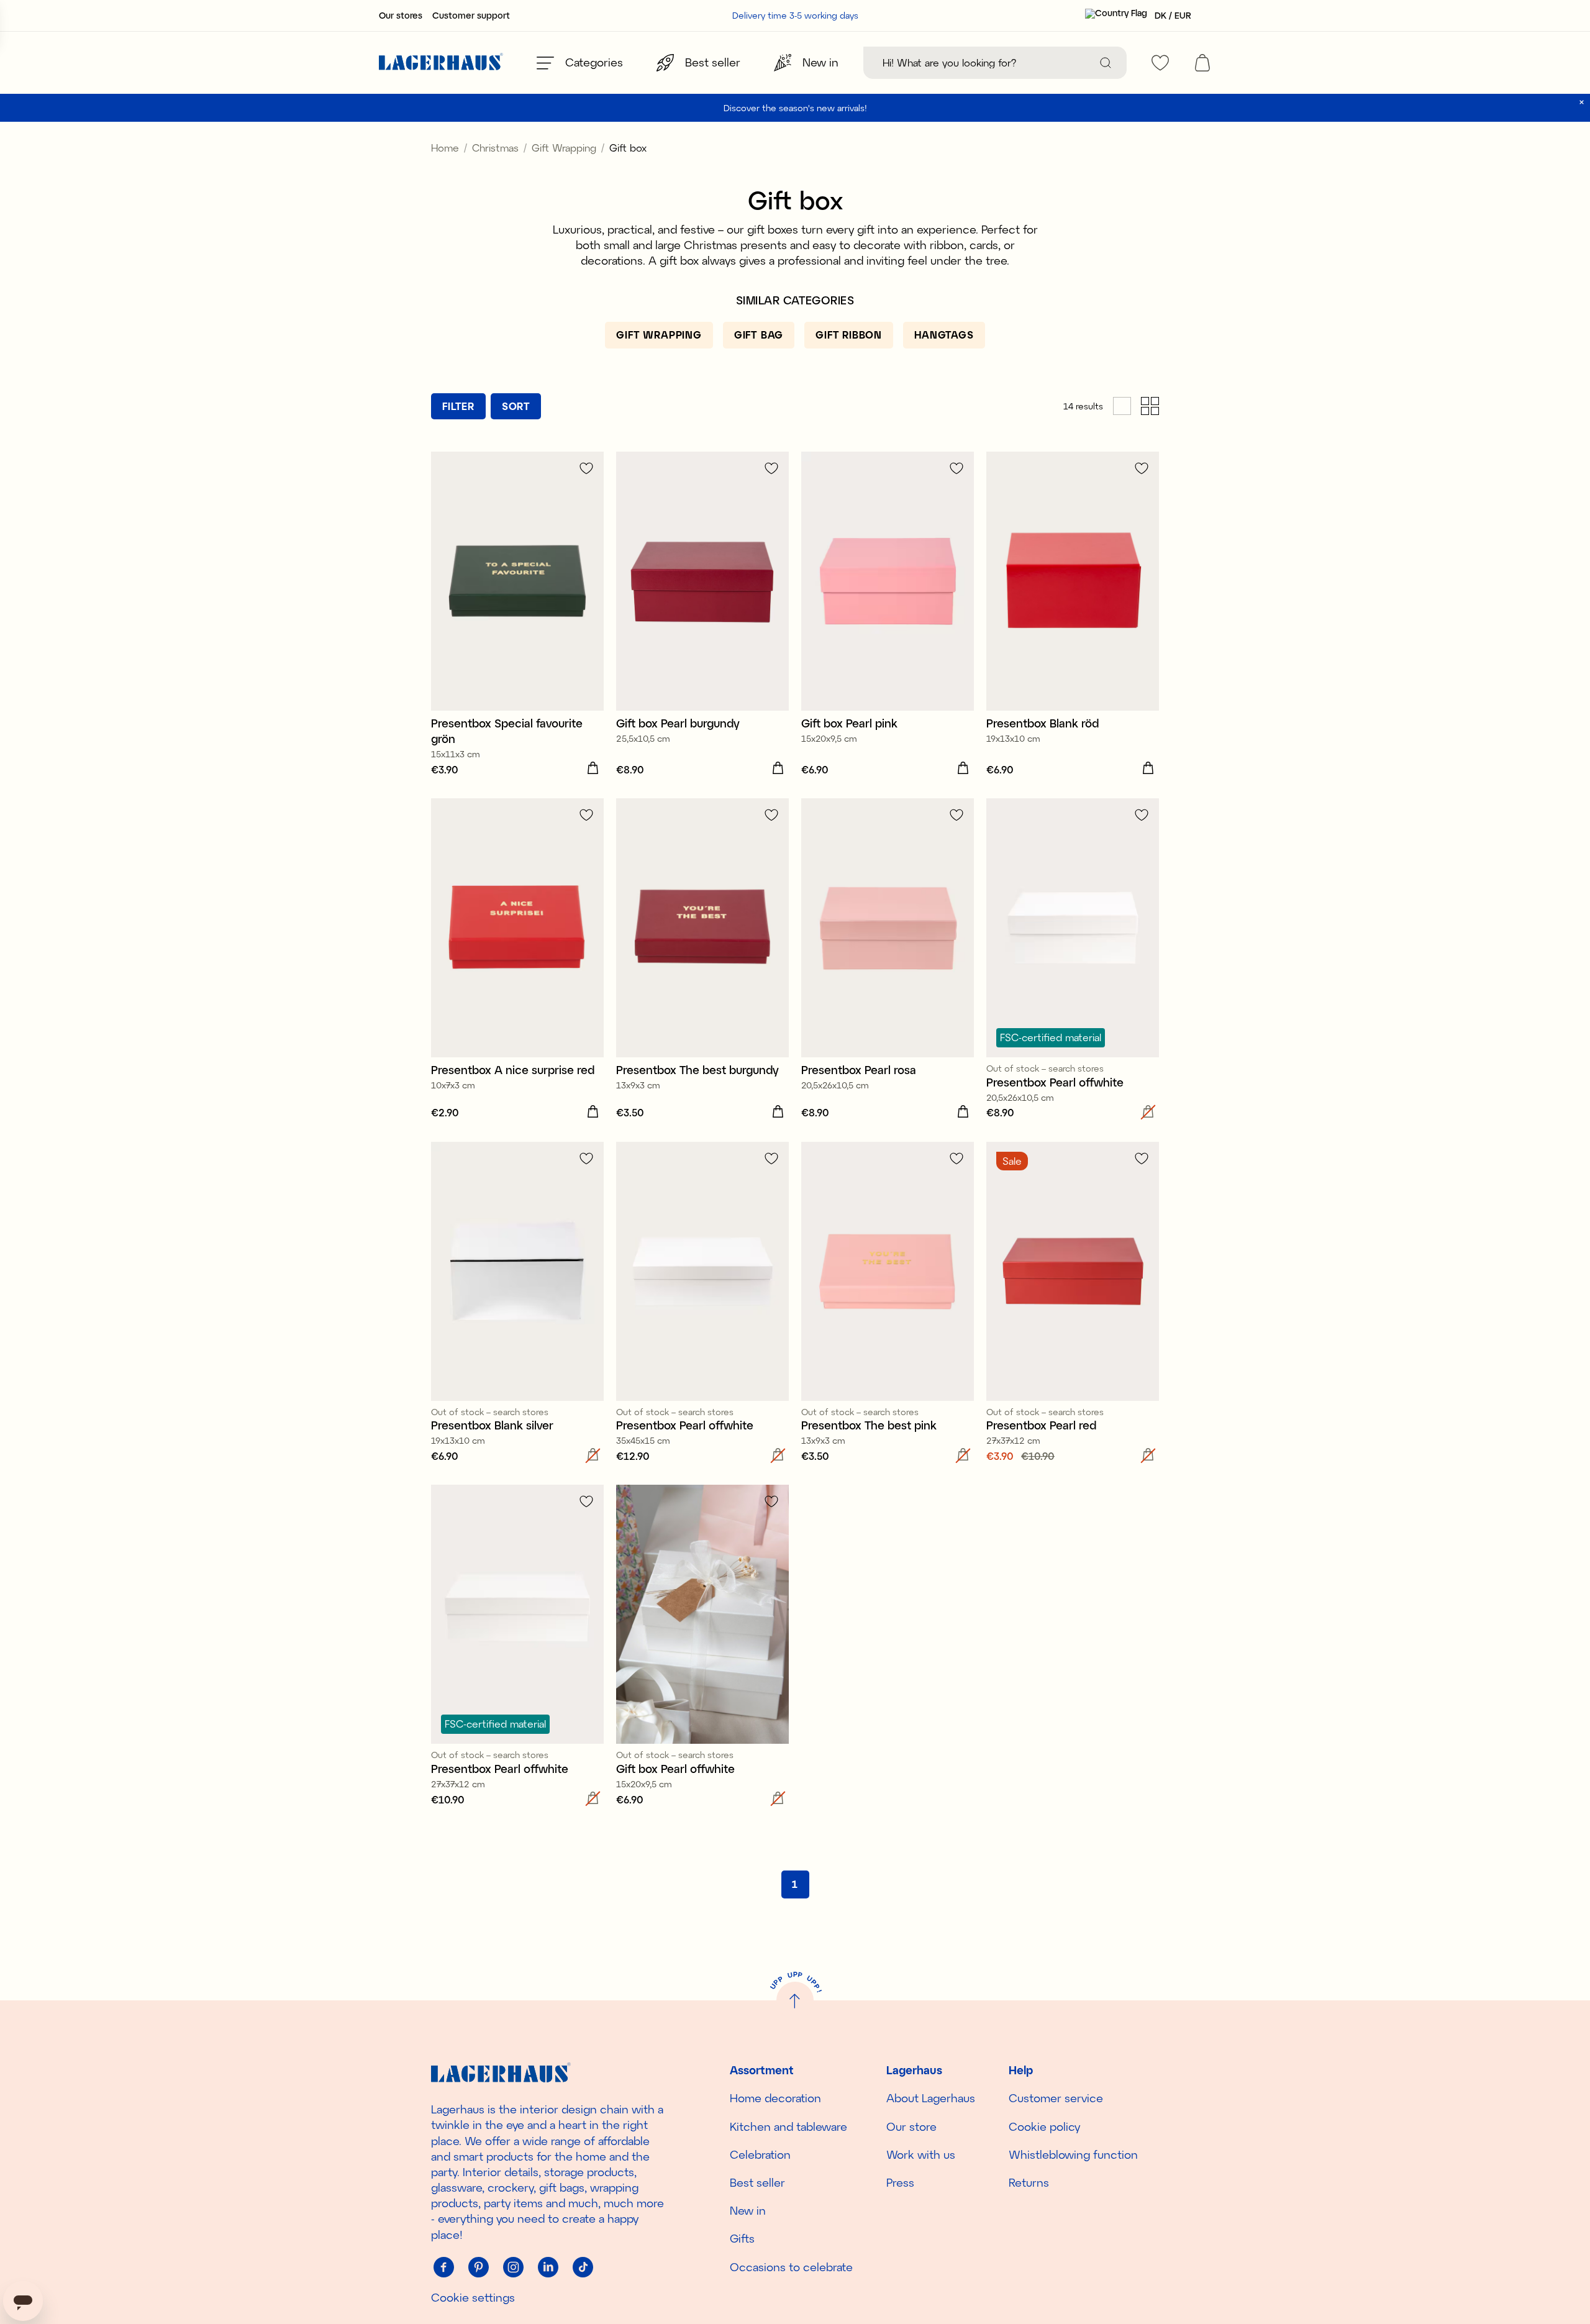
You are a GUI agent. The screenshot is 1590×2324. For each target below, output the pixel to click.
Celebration (760, 2154)
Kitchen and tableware (788, 2126)
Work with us (921, 2154)
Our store (911, 2126)
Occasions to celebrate (791, 2267)
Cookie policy (1044, 2126)
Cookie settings (473, 2297)
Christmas (495, 148)
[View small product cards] (1150, 406)
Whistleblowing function (1073, 2154)
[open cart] (1202, 63)
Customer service (1056, 2098)
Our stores (401, 16)
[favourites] (1160, 63)
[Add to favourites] (586, 468)
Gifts (742, 2238)
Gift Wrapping (564, 148)
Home (445, 148)
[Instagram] (513, 2267)
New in (748, 2210)
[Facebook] (443, 2267)
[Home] (441, 63)
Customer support (471, 16)
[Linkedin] (548, 2267)
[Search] (1106, 63)
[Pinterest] (478, 2267)
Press (900, 2182)
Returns (1029, 2182)
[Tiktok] (583, 2267)
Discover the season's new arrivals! (795, 108)
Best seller (757, 2182)
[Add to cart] (593, 768)
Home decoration (775, 2098)
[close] (1582, 102)
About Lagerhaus (931, 2098)
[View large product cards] (1122, 406)
